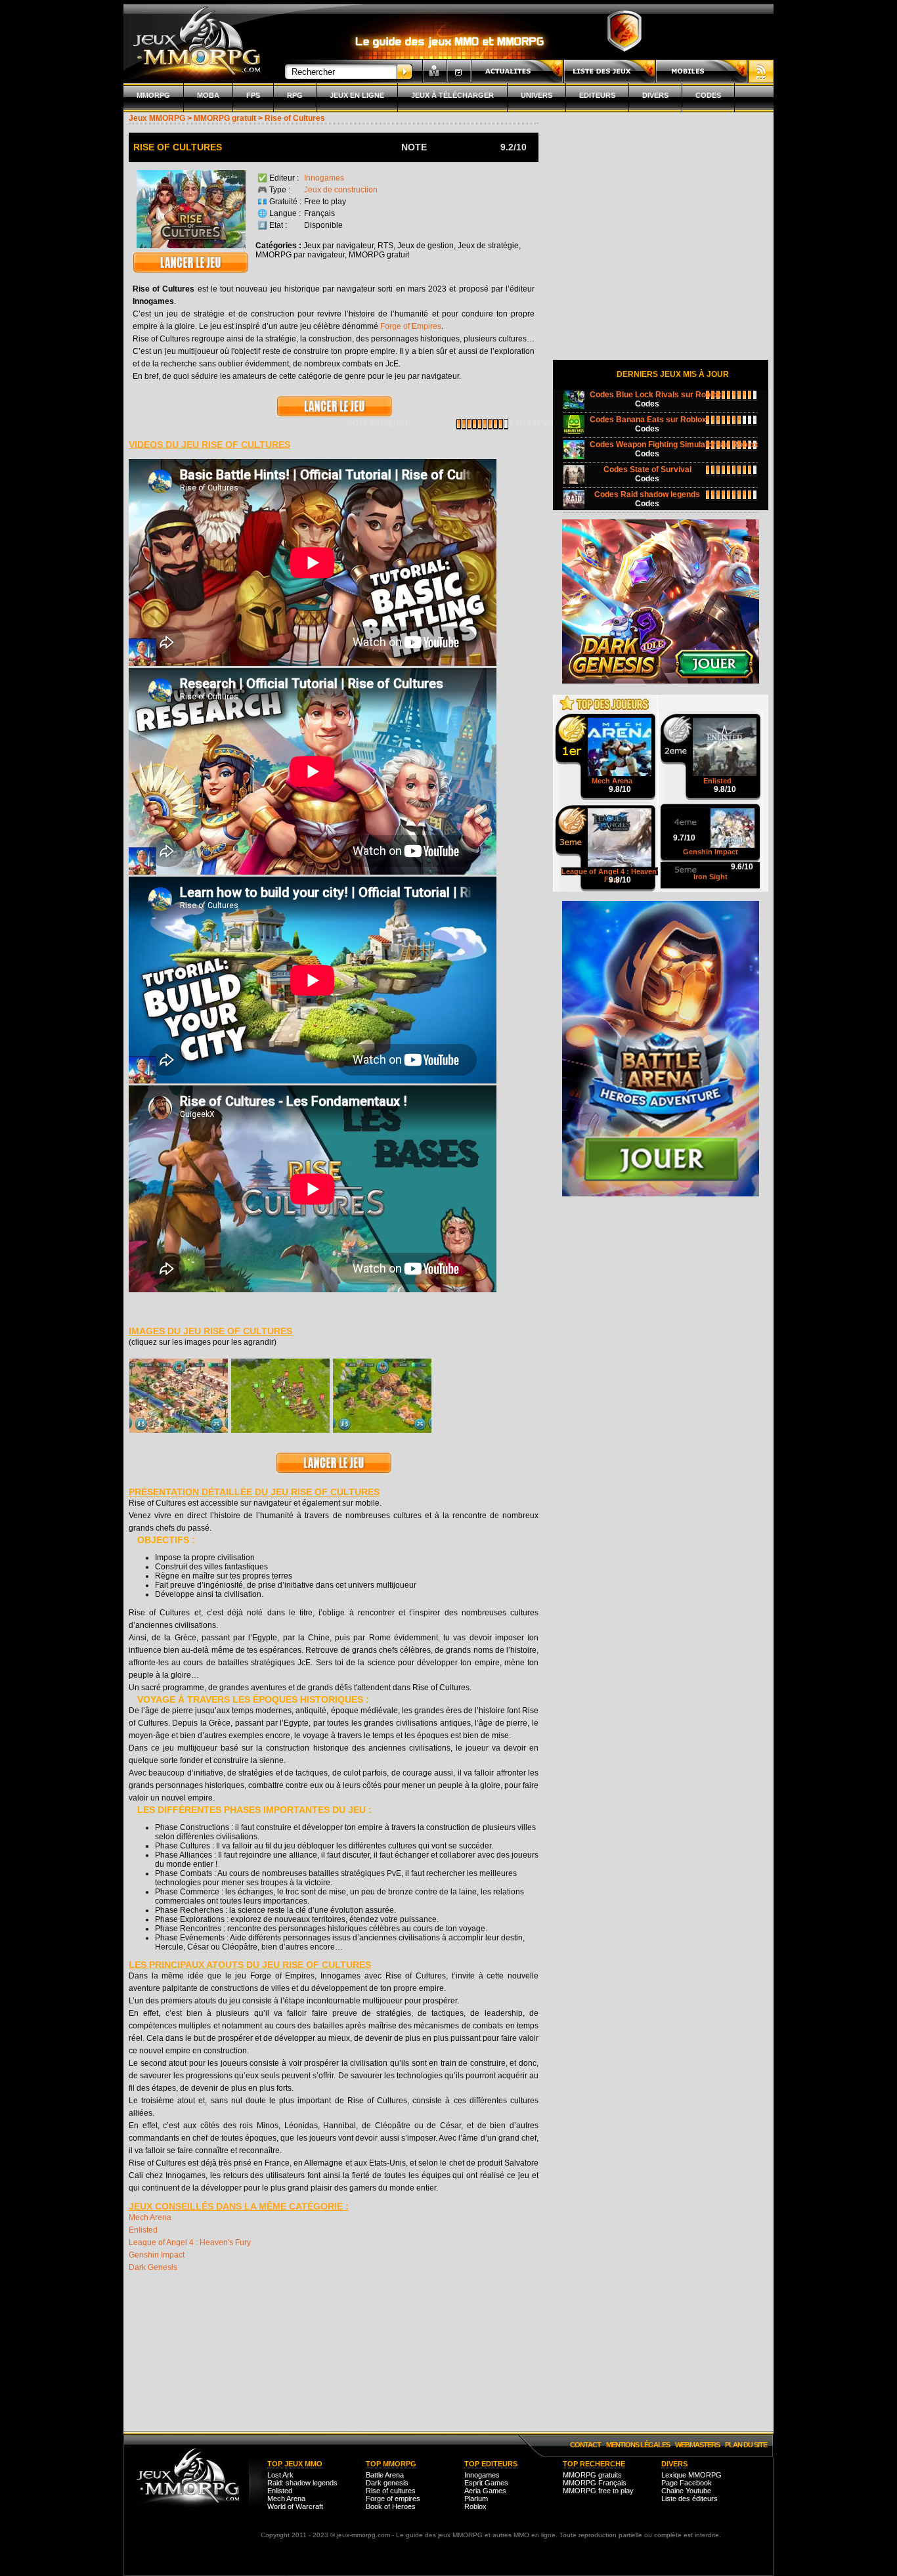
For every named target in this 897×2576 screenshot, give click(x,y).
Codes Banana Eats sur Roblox (648, 420)
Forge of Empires (411, 326)
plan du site (746, 2445)
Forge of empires (393, 2499)
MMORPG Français (595, 2483)
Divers (655, 95)
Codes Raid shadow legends (647, 494)
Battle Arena (385, 2475)
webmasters (697, 2445)
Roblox (475, 2506)
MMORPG (153, 95)
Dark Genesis (153, 2267)
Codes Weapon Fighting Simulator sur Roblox (674, 445)
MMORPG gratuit (225, 118)
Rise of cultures (391, 2491)
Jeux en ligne (357, 95)
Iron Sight (711, 877)
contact (585, 2445)
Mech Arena (150, 2217)
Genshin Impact (157, 2255)
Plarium (476, 2499)
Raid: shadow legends (302, 2483)
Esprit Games (486, 2483)
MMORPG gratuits (592, 2475)
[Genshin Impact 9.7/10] (711, 810)
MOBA (208, 95)
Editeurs (597, 95)
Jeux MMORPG (157, 118)
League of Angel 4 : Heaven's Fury (190, 2242)
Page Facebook (687, 2483)
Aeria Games (485, 2491)
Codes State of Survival (647, 469)
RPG (295, 95)
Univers (536, 95)
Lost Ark (280, 2475)
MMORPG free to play (598, 2491)
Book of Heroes (391, 2506)
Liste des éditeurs (689, 2499)
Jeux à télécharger (452, 95)
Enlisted (143, 2230)
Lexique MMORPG (691, 2475)
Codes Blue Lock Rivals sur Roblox (656, 395)
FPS (253, 95)
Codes (708, 95)
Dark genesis (387, 2483)
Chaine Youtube (686, 2491)
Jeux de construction (341, 190)
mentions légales (638, 2445)
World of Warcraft (295, 2506)
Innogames (324, 178)
